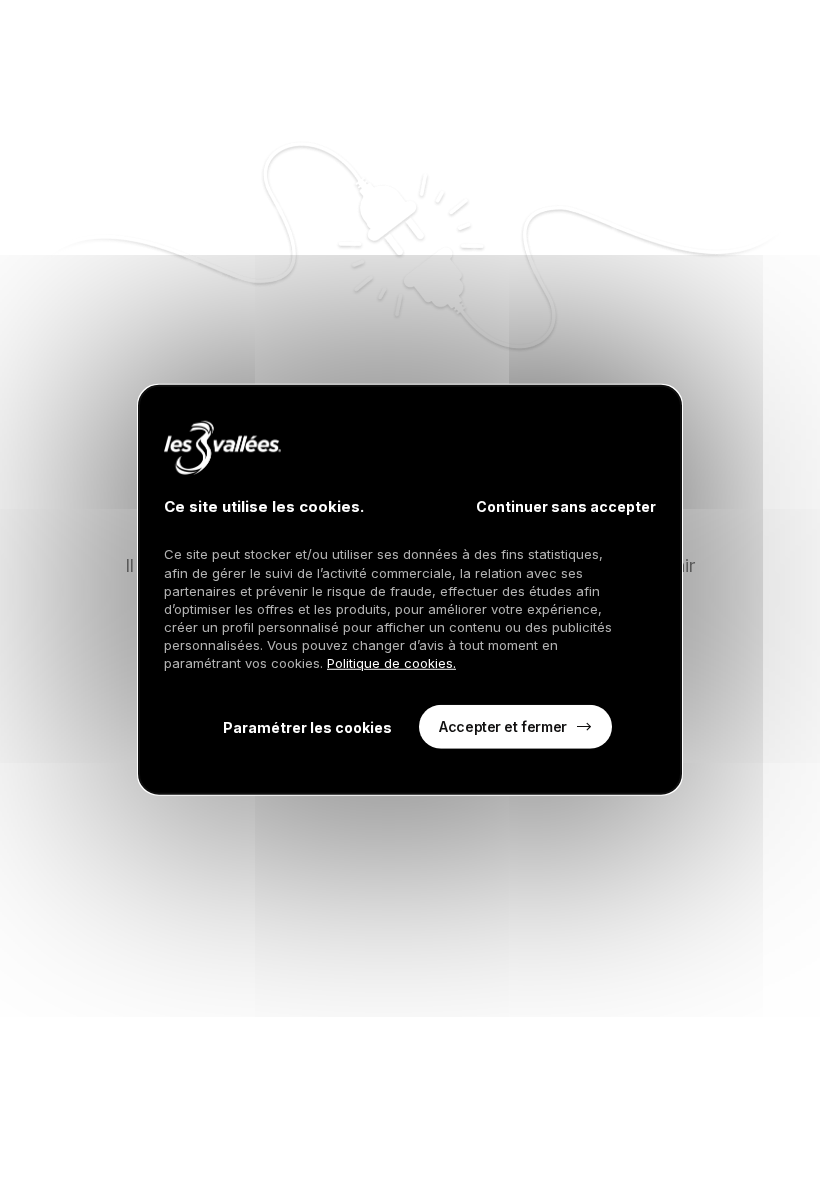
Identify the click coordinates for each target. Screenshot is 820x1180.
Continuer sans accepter (566, 506)
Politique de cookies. (391, 663)
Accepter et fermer (502, 725)
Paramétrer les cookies (307, 726)
